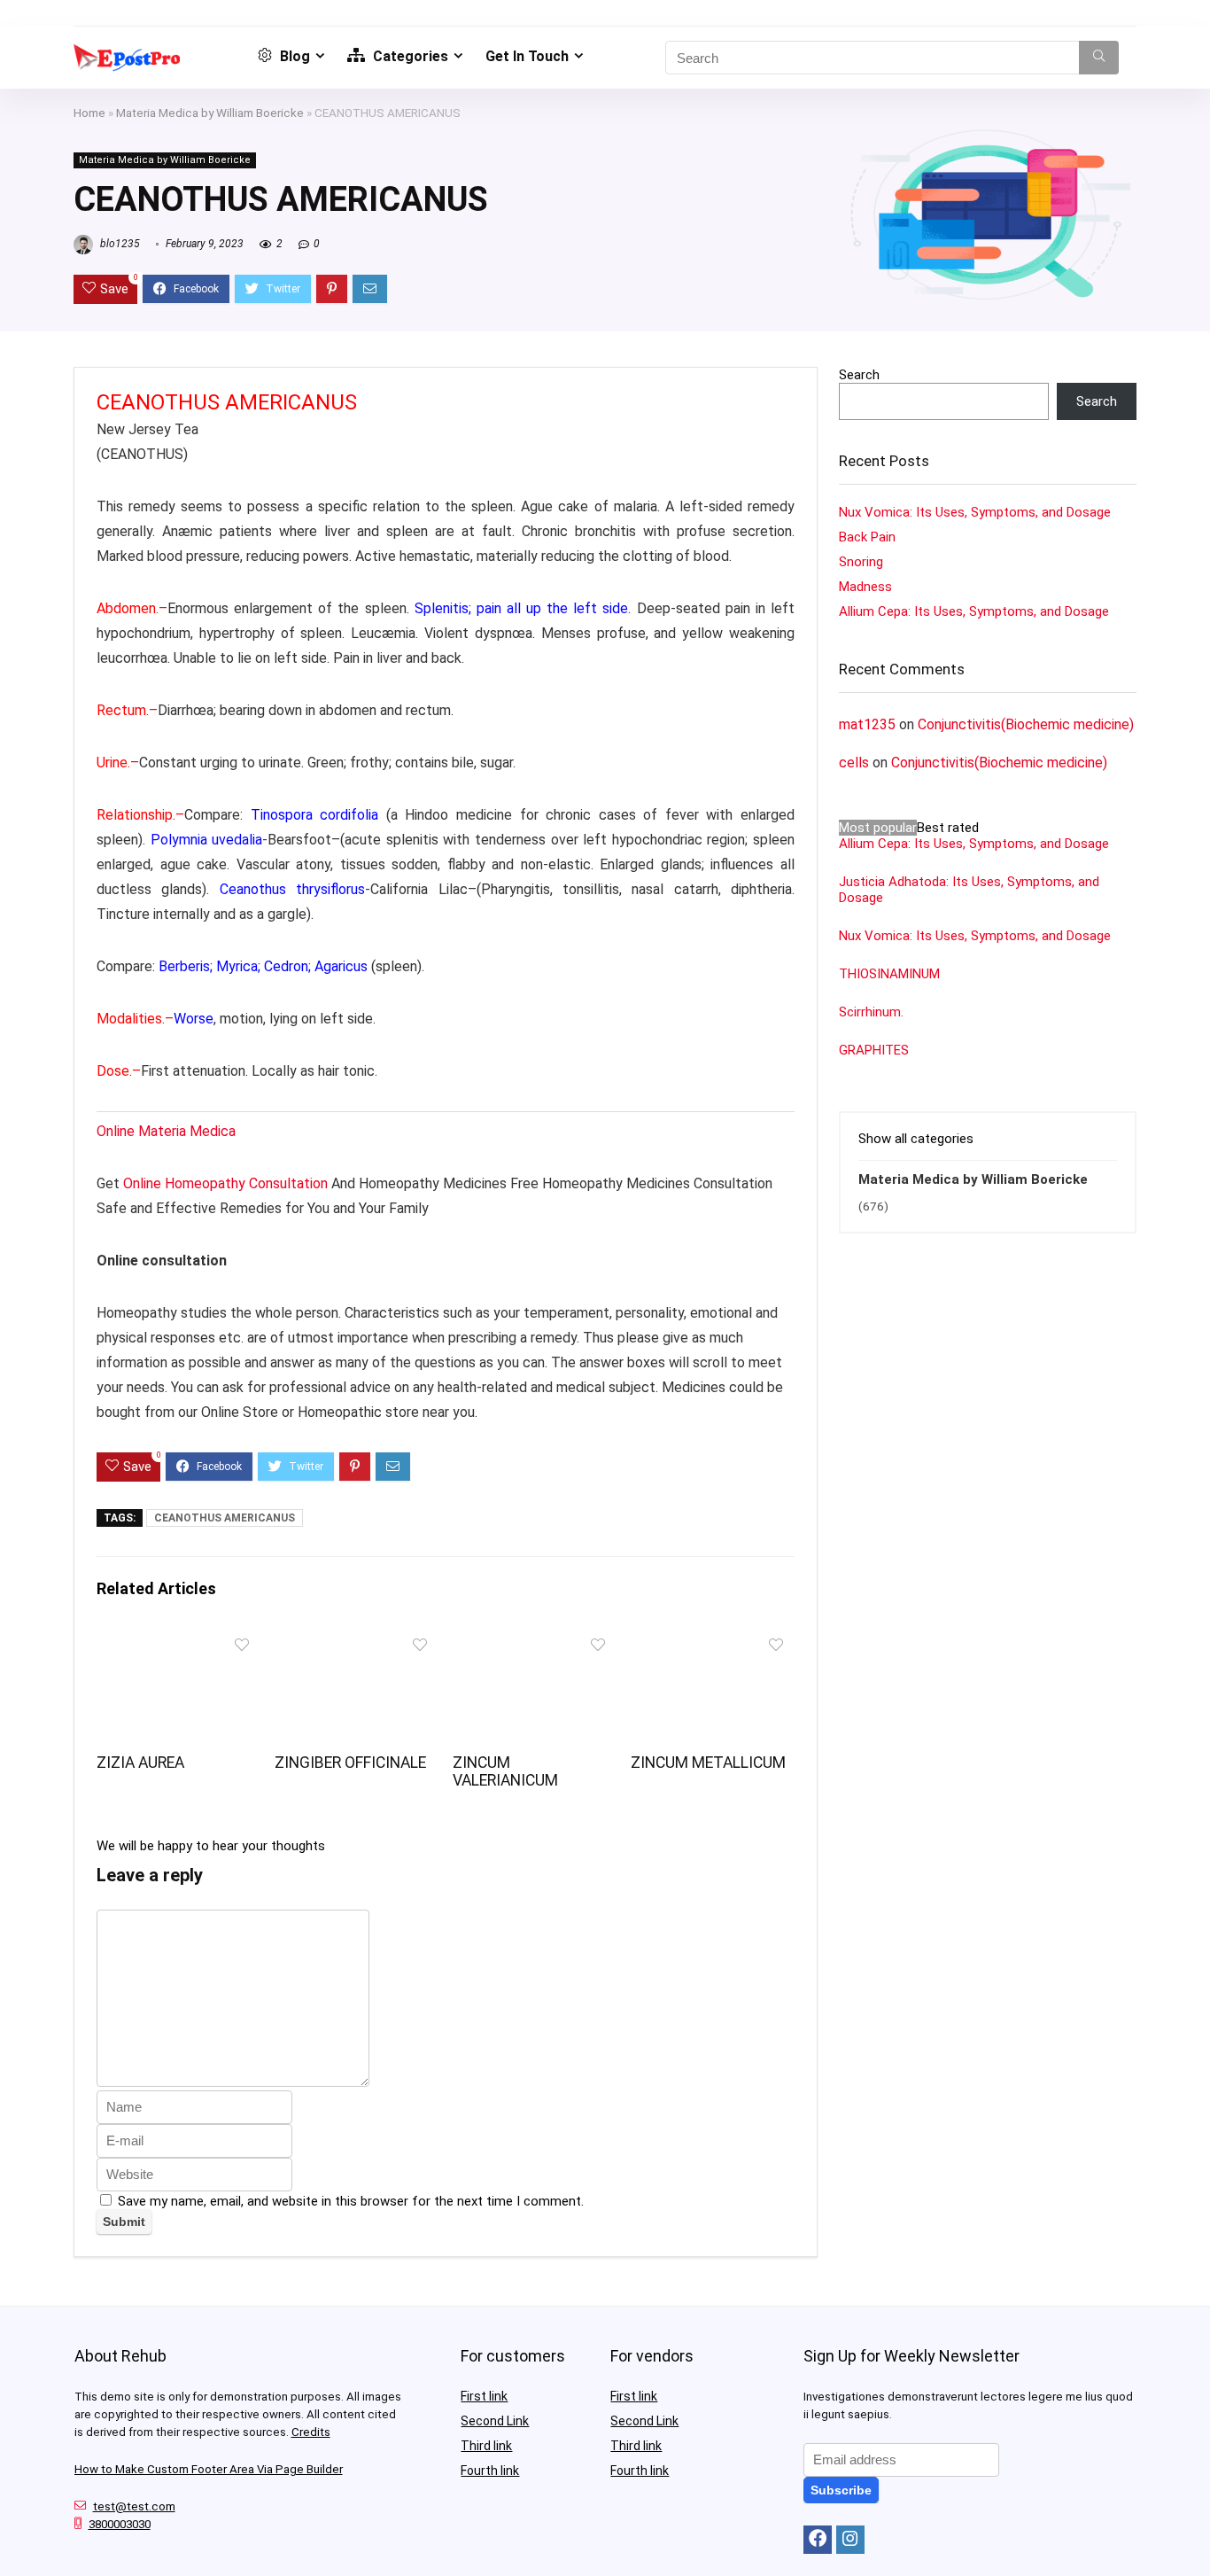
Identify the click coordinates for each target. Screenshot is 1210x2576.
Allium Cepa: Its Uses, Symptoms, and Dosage (974, 611)
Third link (486, 2446)
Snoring (861, 562)
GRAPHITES (874, 1050)
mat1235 (867, 724)
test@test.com (134, 2506)
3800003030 (120, 2524)
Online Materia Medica (168, 1131)
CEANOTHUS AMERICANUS (225, 1518)
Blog (293, 56)
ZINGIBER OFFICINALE (350, 1763)
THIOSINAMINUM (889, 974)
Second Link (495, 2421)
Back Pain (867, 537)
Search (859, 375)
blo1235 (119, 244)
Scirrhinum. (871, 1012)
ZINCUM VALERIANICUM (505, 1771)
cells (854, 763)
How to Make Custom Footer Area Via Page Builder (209, 2469)
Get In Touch (527, 56)
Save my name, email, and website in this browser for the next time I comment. (351, 2201)
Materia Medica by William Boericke (210, 113)
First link (484, 2396)
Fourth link (490, 2471)
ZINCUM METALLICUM (708, 1763)
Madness (865, 587)
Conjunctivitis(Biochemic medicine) (1026, 724)
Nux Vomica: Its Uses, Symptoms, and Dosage (975, 512)
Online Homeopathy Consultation (225, 1183)
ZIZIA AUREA (140, 1763)
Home (89, 113)
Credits (311, 2432)
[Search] (1099, 58)
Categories (409, 56)
